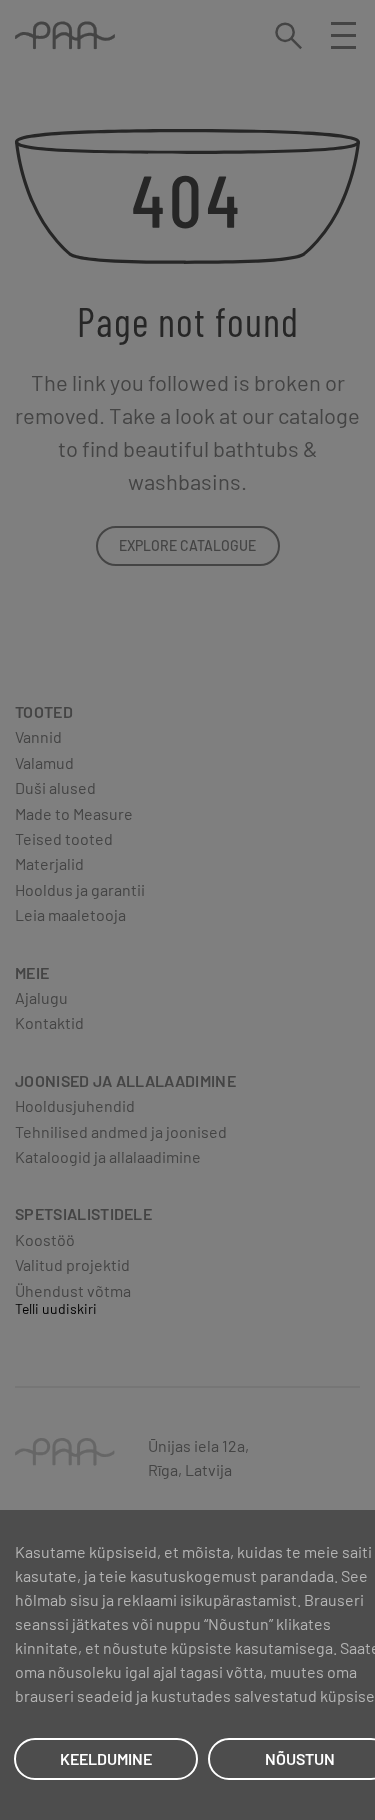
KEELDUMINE (106, 1758)
